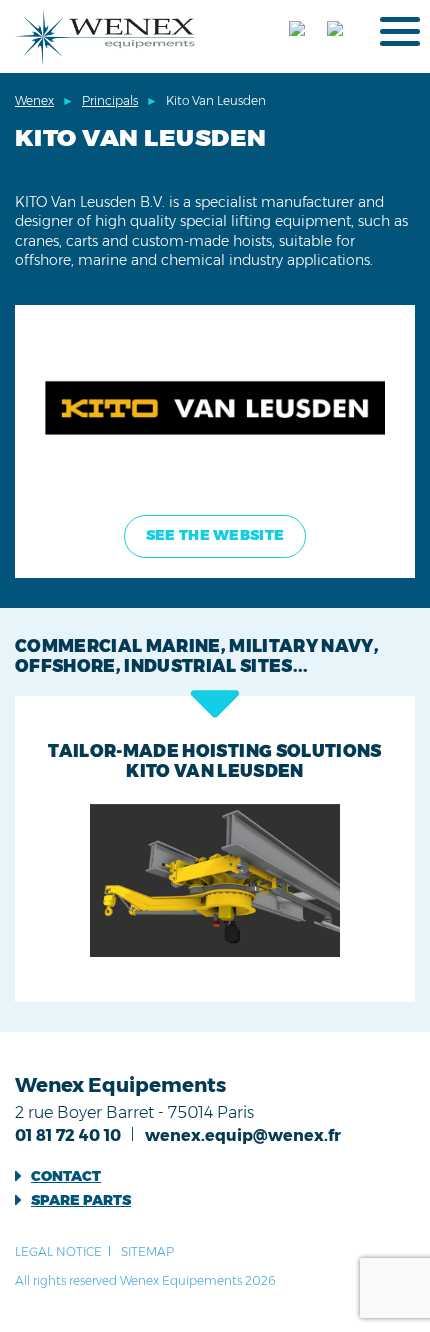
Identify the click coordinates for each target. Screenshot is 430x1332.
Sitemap (147, 1251)
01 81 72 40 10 (68, 1135)
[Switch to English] (341, 30)
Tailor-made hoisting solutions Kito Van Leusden (214, 761)
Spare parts (81, 1200)
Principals (110, 100)
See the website (215, 535)
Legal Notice (58, 1251)
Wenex (34, 100)
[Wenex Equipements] (105, 35)
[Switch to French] (303, 30)
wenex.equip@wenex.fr (243, 1135)
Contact (66, 1176)
